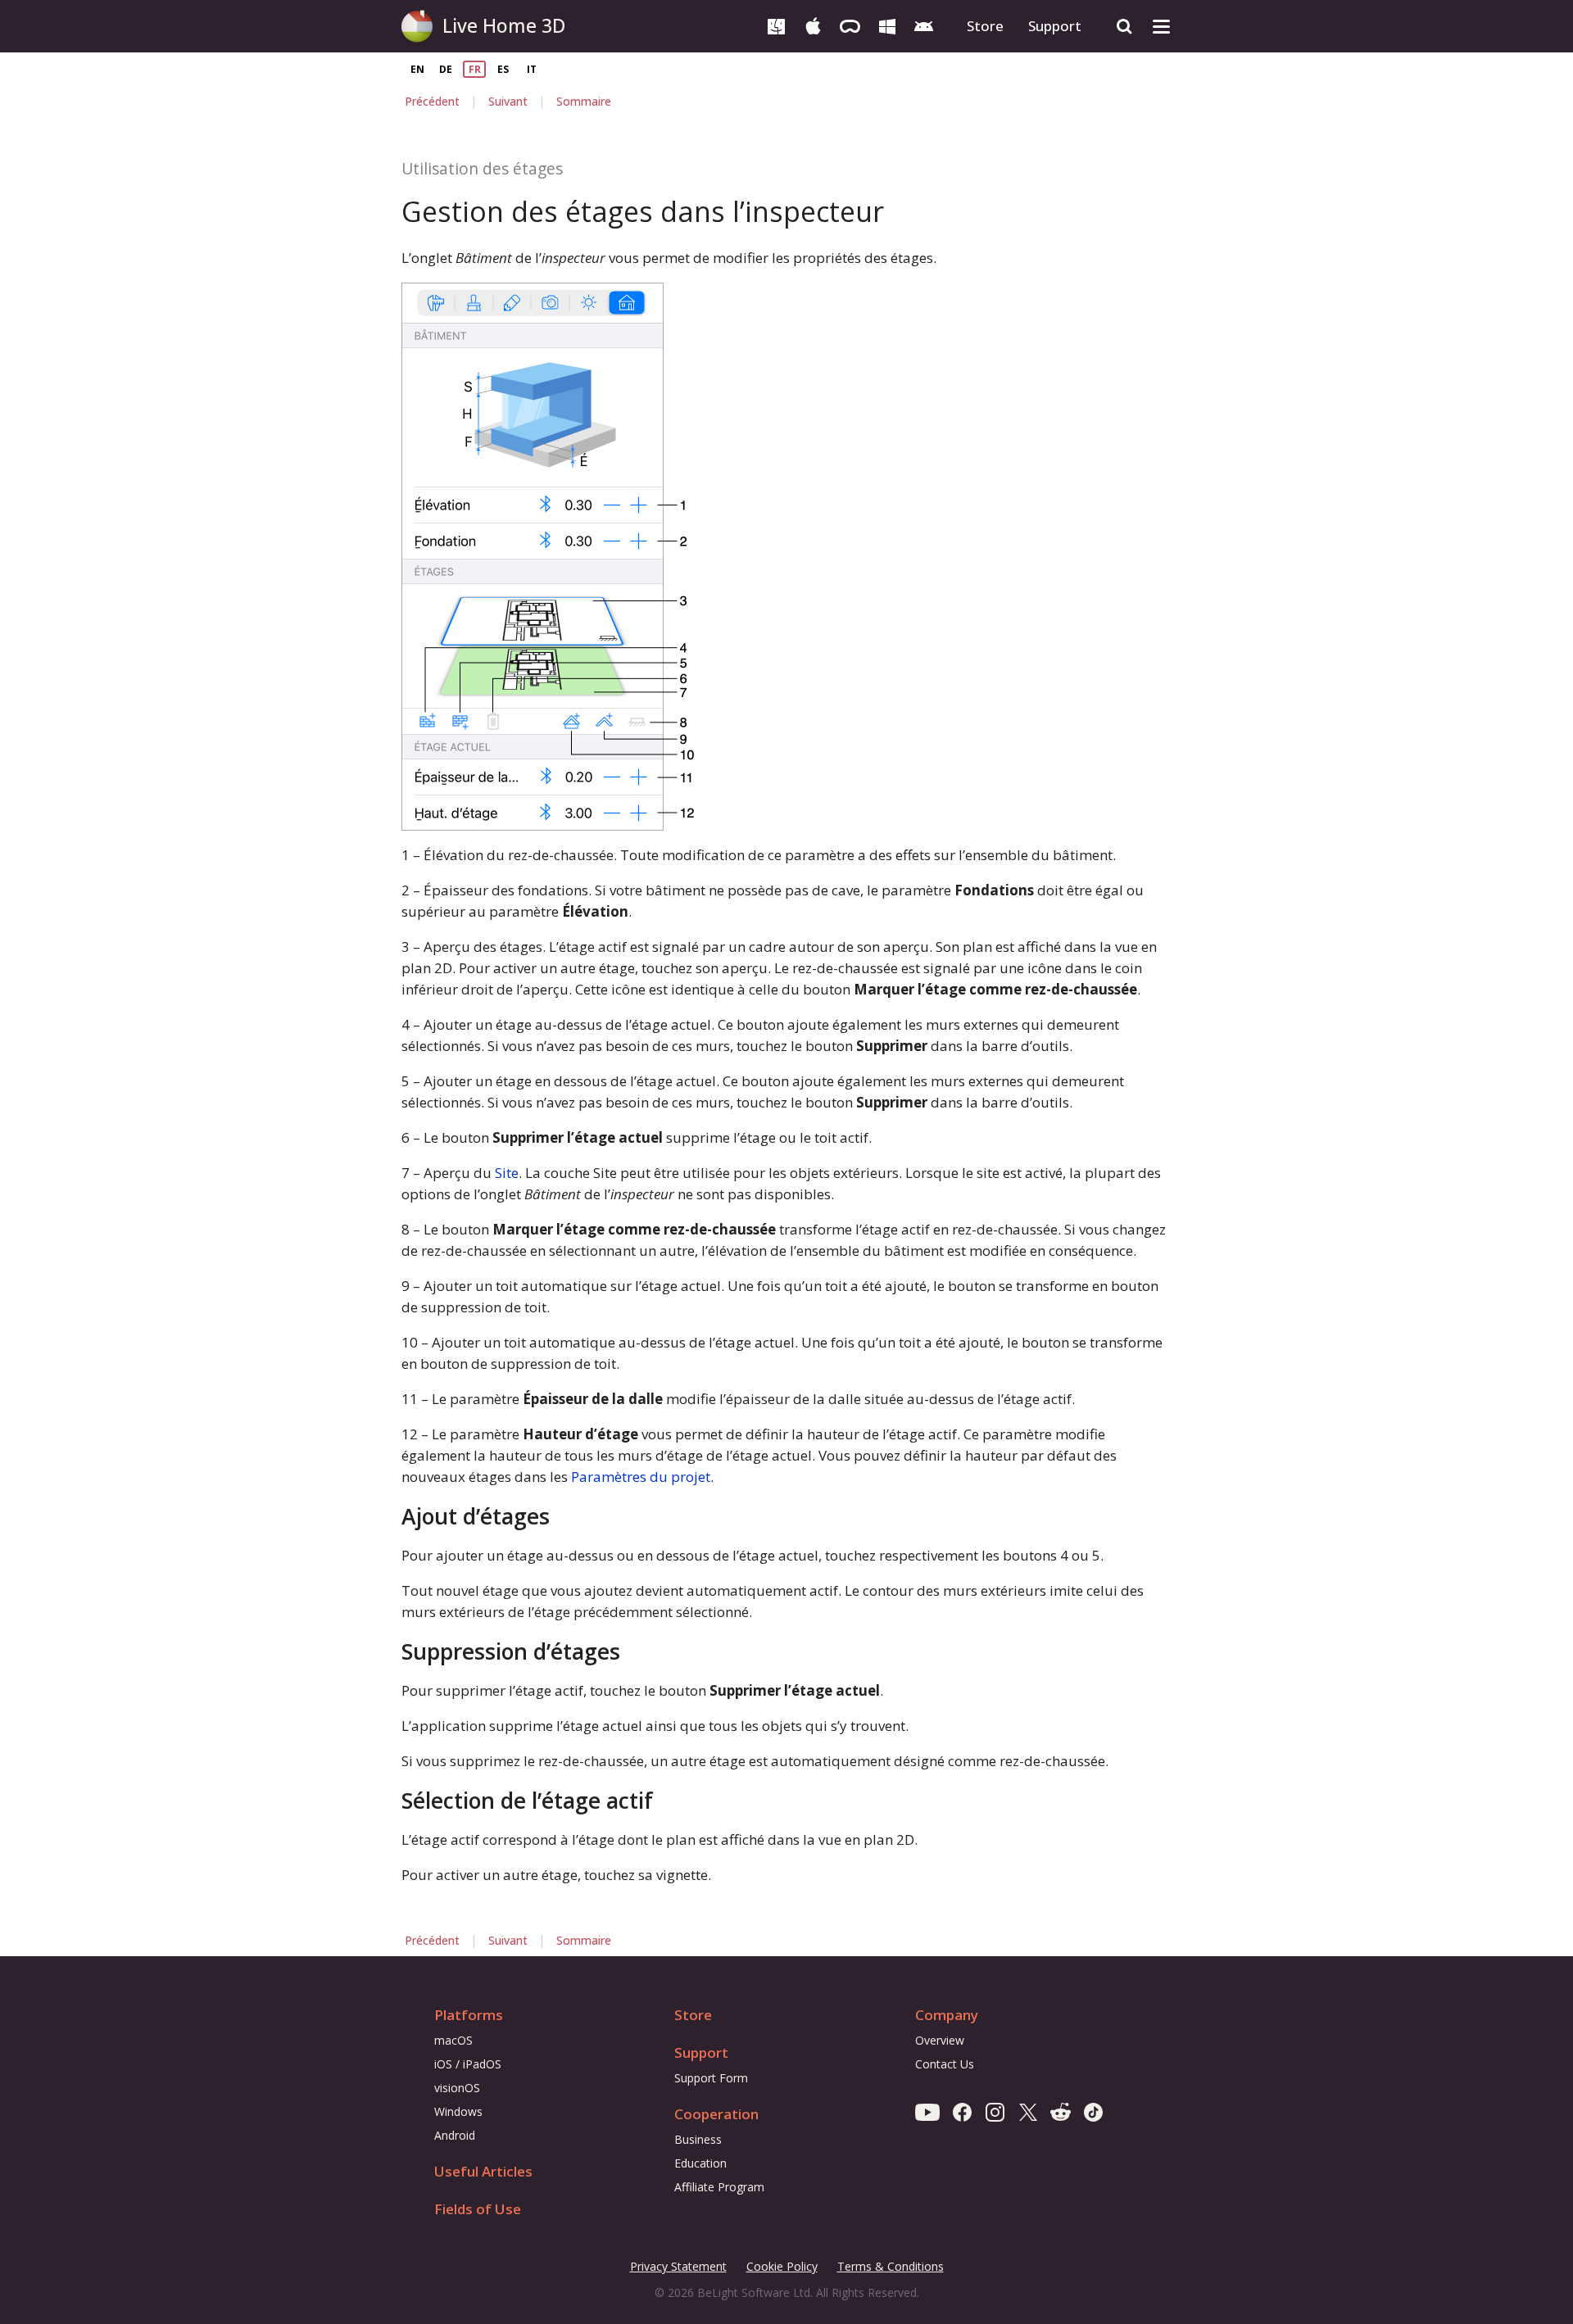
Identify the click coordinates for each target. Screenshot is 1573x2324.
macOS (453, 2040)
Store (985, 26)
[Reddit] (1061, 2111)
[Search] (1124, 27)
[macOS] (776, 25)
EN (417, 69)
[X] (1028, 2111)
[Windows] (887, 25)
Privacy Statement (678, 2267)
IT (532, 69)
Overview (940, 2040)
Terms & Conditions (891, 2267)
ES (503, 69)
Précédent (432, 101)
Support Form (711, 2078)
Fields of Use (478, 2209)
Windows (458, 2111)
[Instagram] (995, 2111)
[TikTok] (1093, 2111)
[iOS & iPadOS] (813, 25)
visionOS (457, 2088)
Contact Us (945, 2064)
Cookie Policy (782, 2266)
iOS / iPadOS (468, 2064)
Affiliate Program (719, 2187)
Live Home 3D (504, 25)
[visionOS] (850, 25)
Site (507, 1173)
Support (1055, 26)
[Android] (924, 25)
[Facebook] (962, 2111)
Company (947, 2015)
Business (698, 2139)
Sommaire (584, 101)
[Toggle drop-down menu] (1161, 27)
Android (455, 2135)
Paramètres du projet (641, 1477)
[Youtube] (927, 2111)
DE (446, 69)
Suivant (508, 101)
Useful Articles (483, 2171)
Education (700, 2163)
